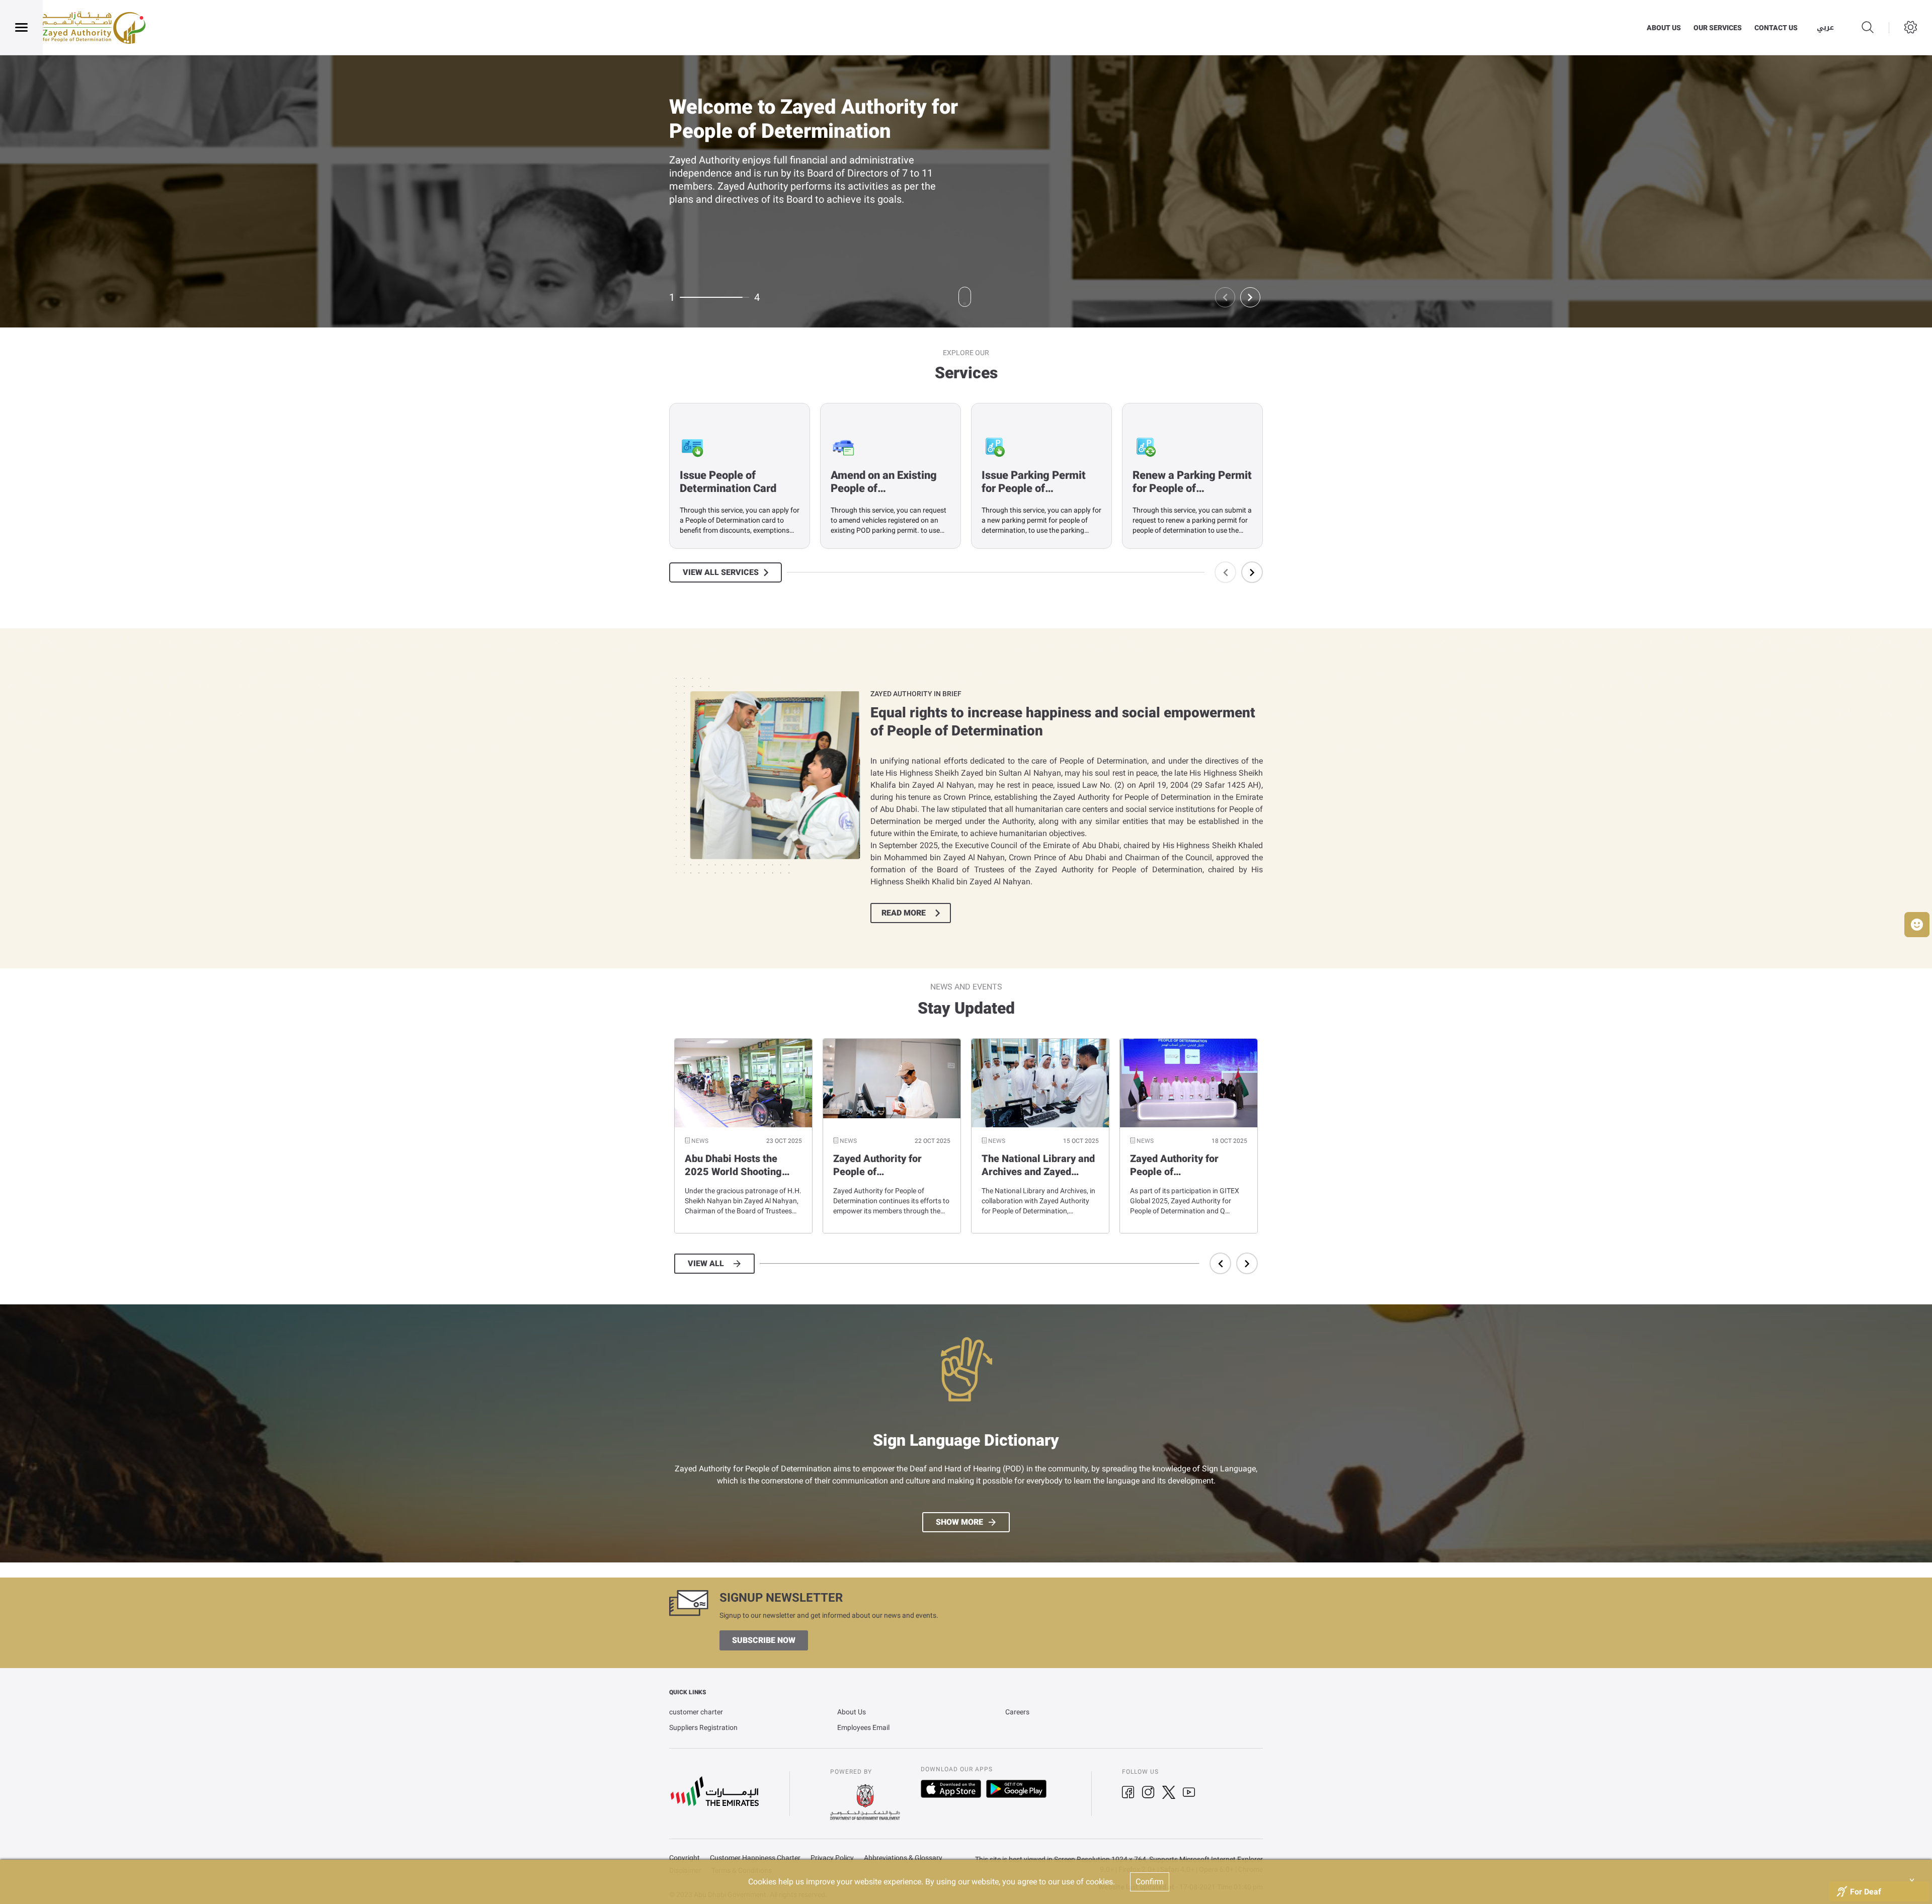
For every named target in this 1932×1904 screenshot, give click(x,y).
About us (1664, 28)
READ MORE (904, 913)
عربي (1825, 28)
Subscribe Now (764, 1640)
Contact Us (1776, 28)
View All (706, 1264)
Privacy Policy (832, 1858)
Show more (959, 1522)
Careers (1017, 1712)
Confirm (1150, 1882)
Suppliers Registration (703, 1727)
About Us (852, 1712)
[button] (1917, 925)
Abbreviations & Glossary (903, 1858)
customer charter (696, 1712)
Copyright (685, 1858)
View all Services (721, 572)
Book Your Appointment (731, 220)
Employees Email (863, 1727)
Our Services (1718, 28)
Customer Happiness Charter (755, 1858)
